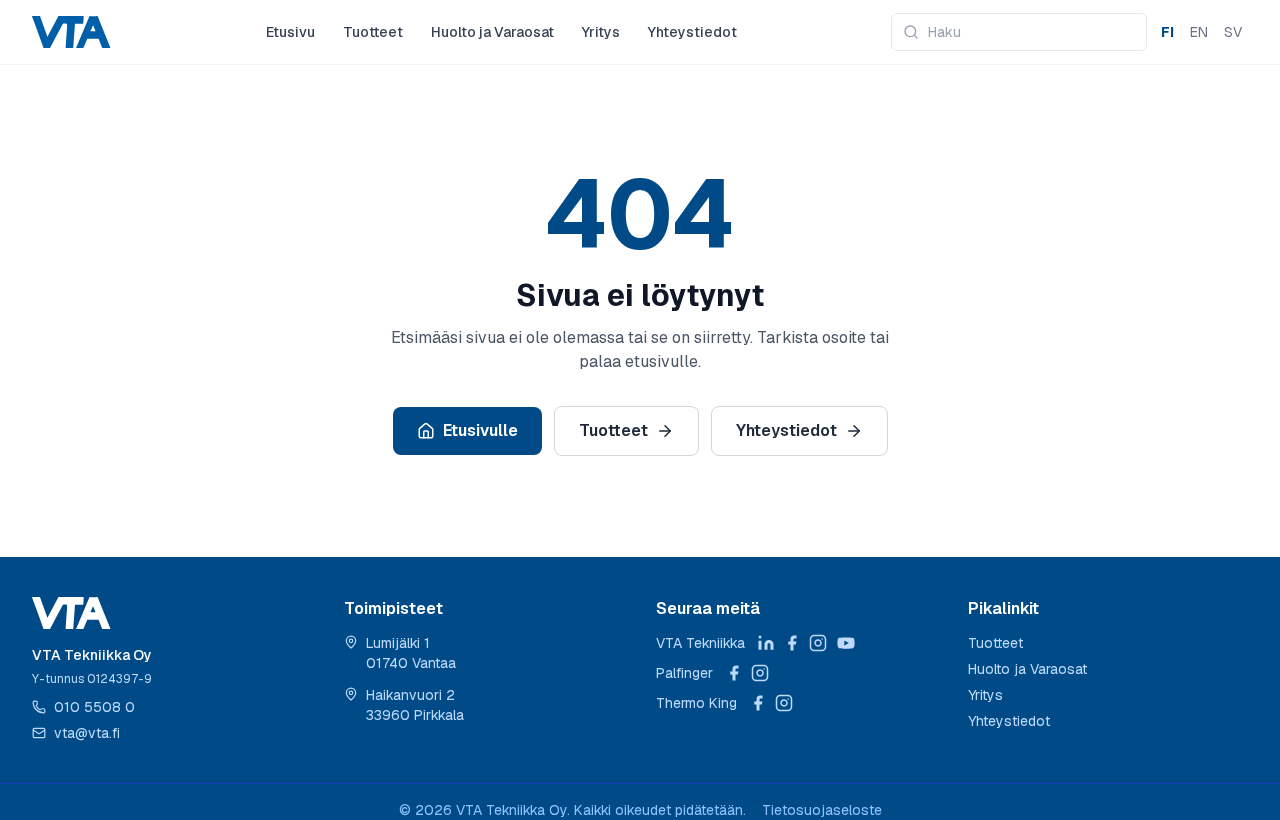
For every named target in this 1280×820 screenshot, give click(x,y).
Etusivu (290, 32)
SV (1233, 32)
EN (1199, 32)
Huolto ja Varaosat (492, 32)
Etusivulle (480, 430)
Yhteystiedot (692, 32)
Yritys (601, 32)
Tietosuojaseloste (822, 810)
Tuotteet (373, 32)
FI (1167, 32)
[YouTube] (846, 643)
